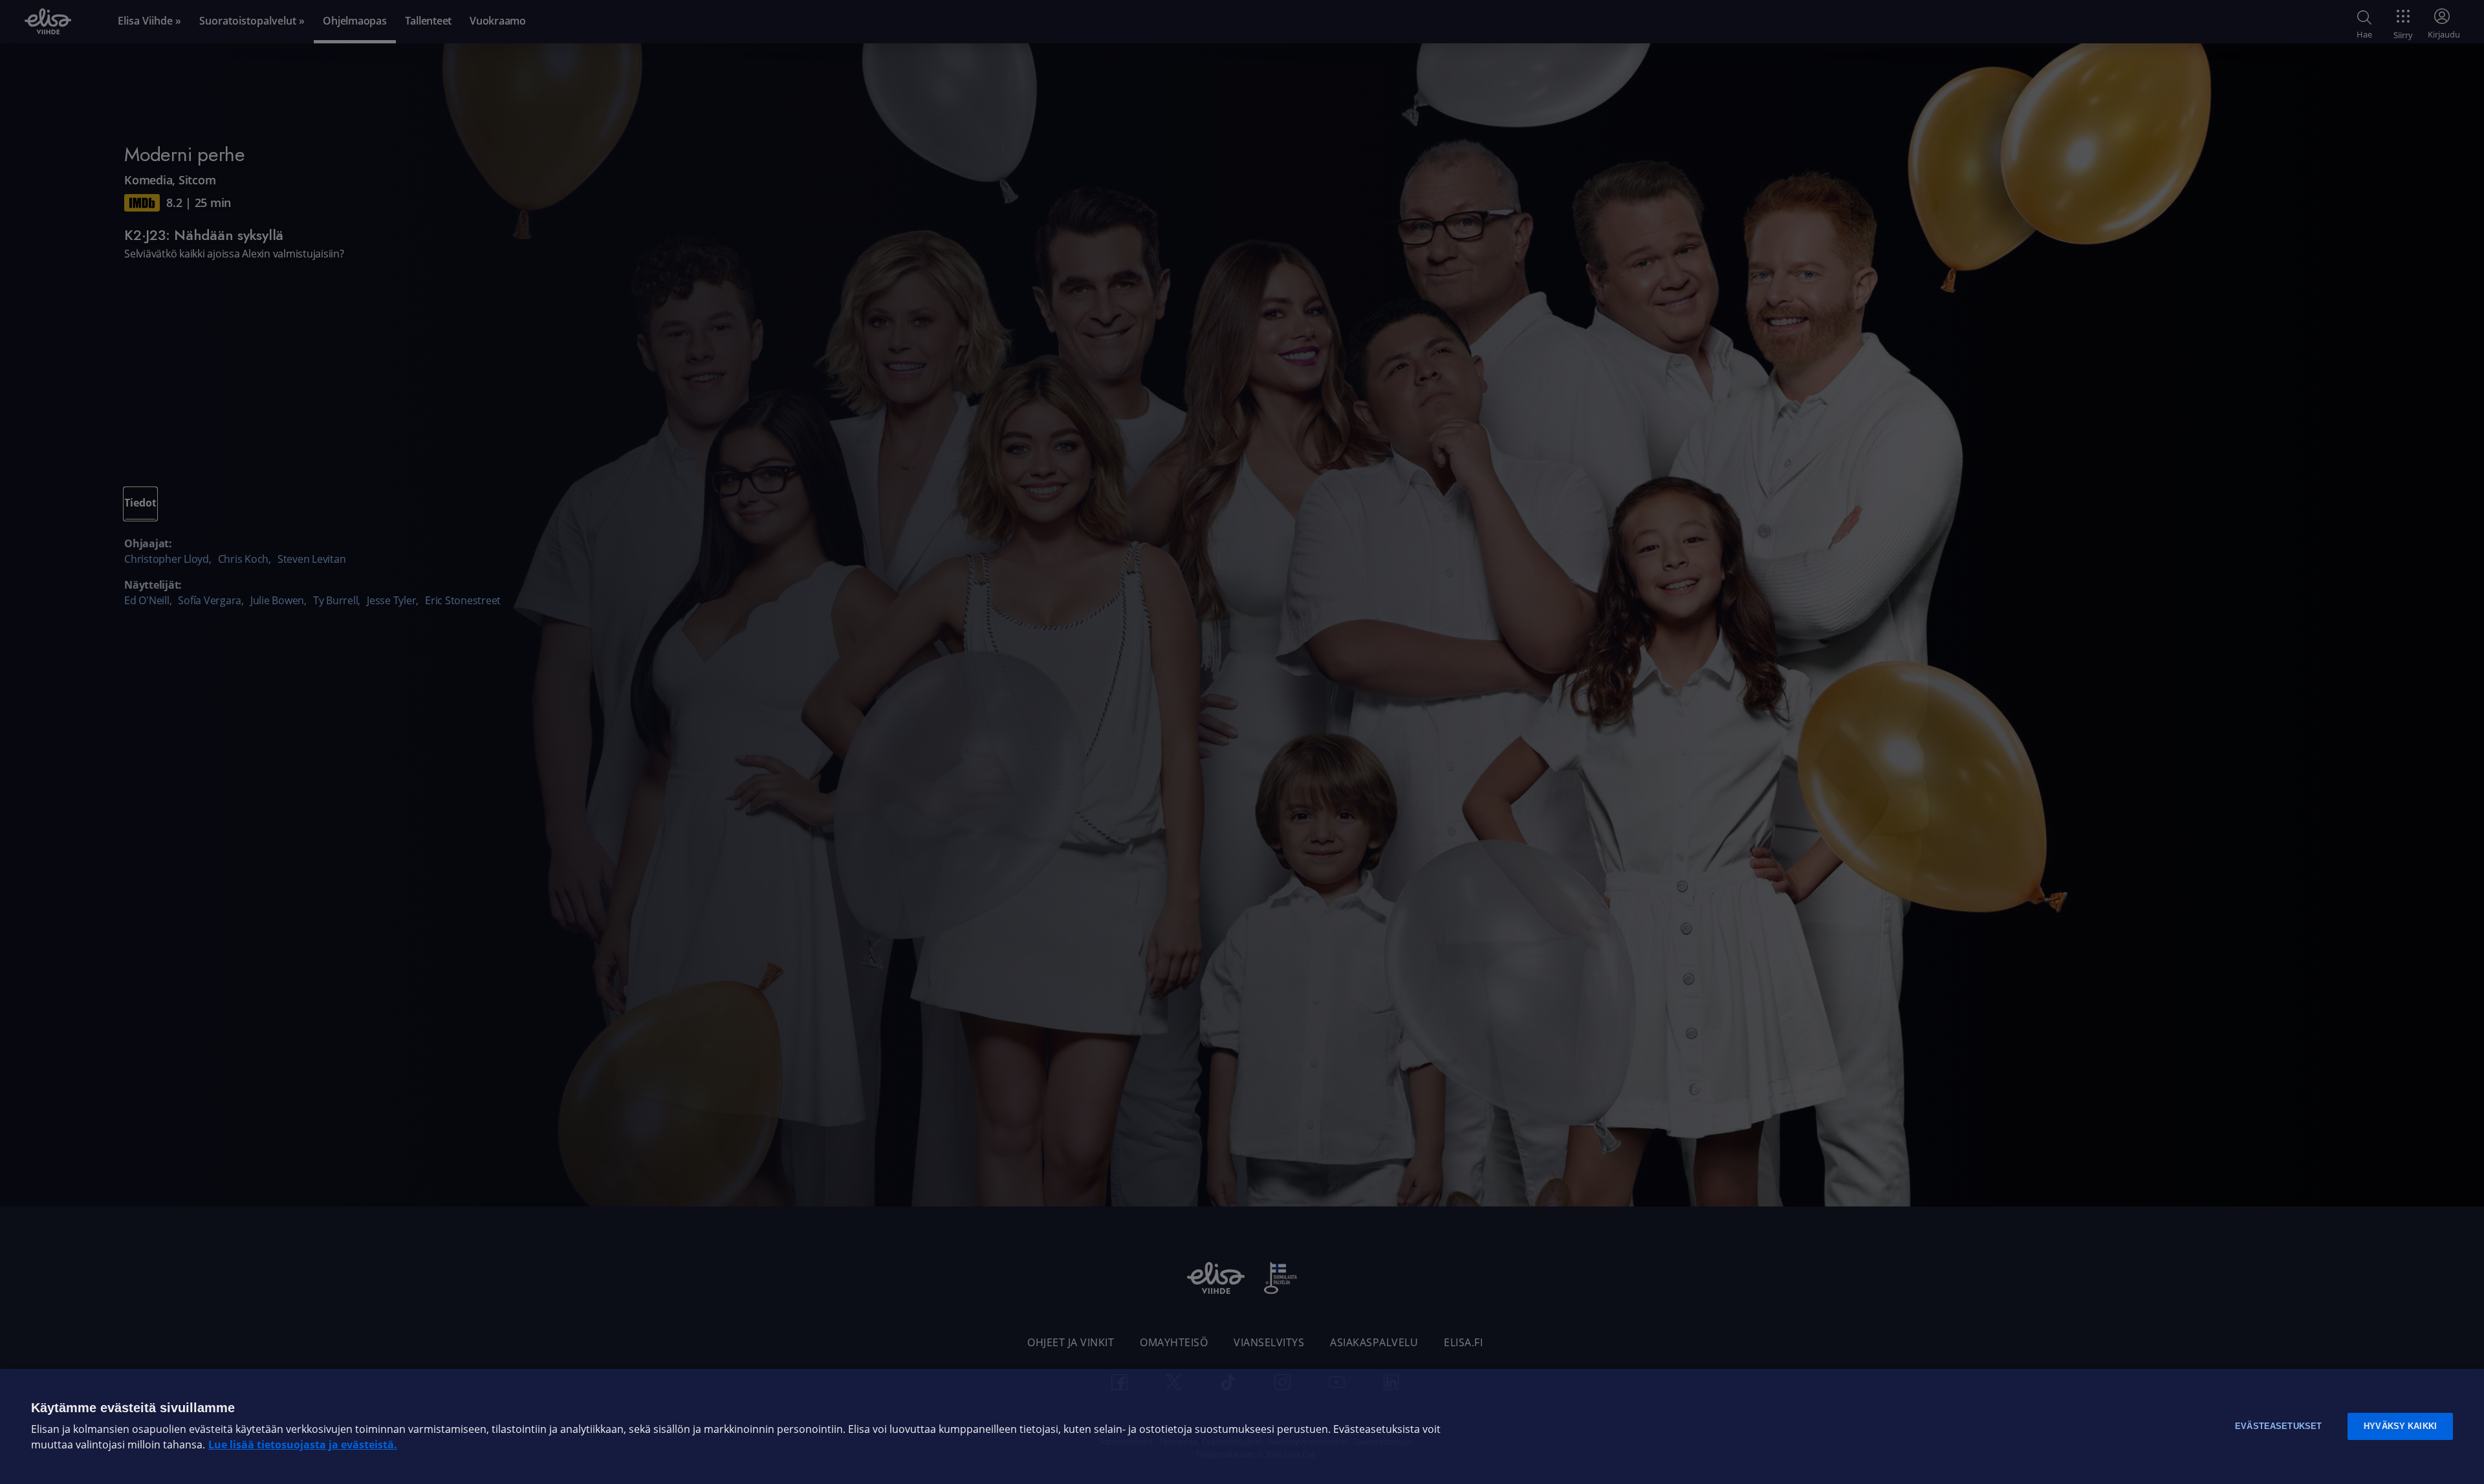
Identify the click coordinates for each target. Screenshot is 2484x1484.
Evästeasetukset (2278, 1426)
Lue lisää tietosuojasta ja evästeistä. (303, 1445)
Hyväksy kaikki (2400, 1426)
